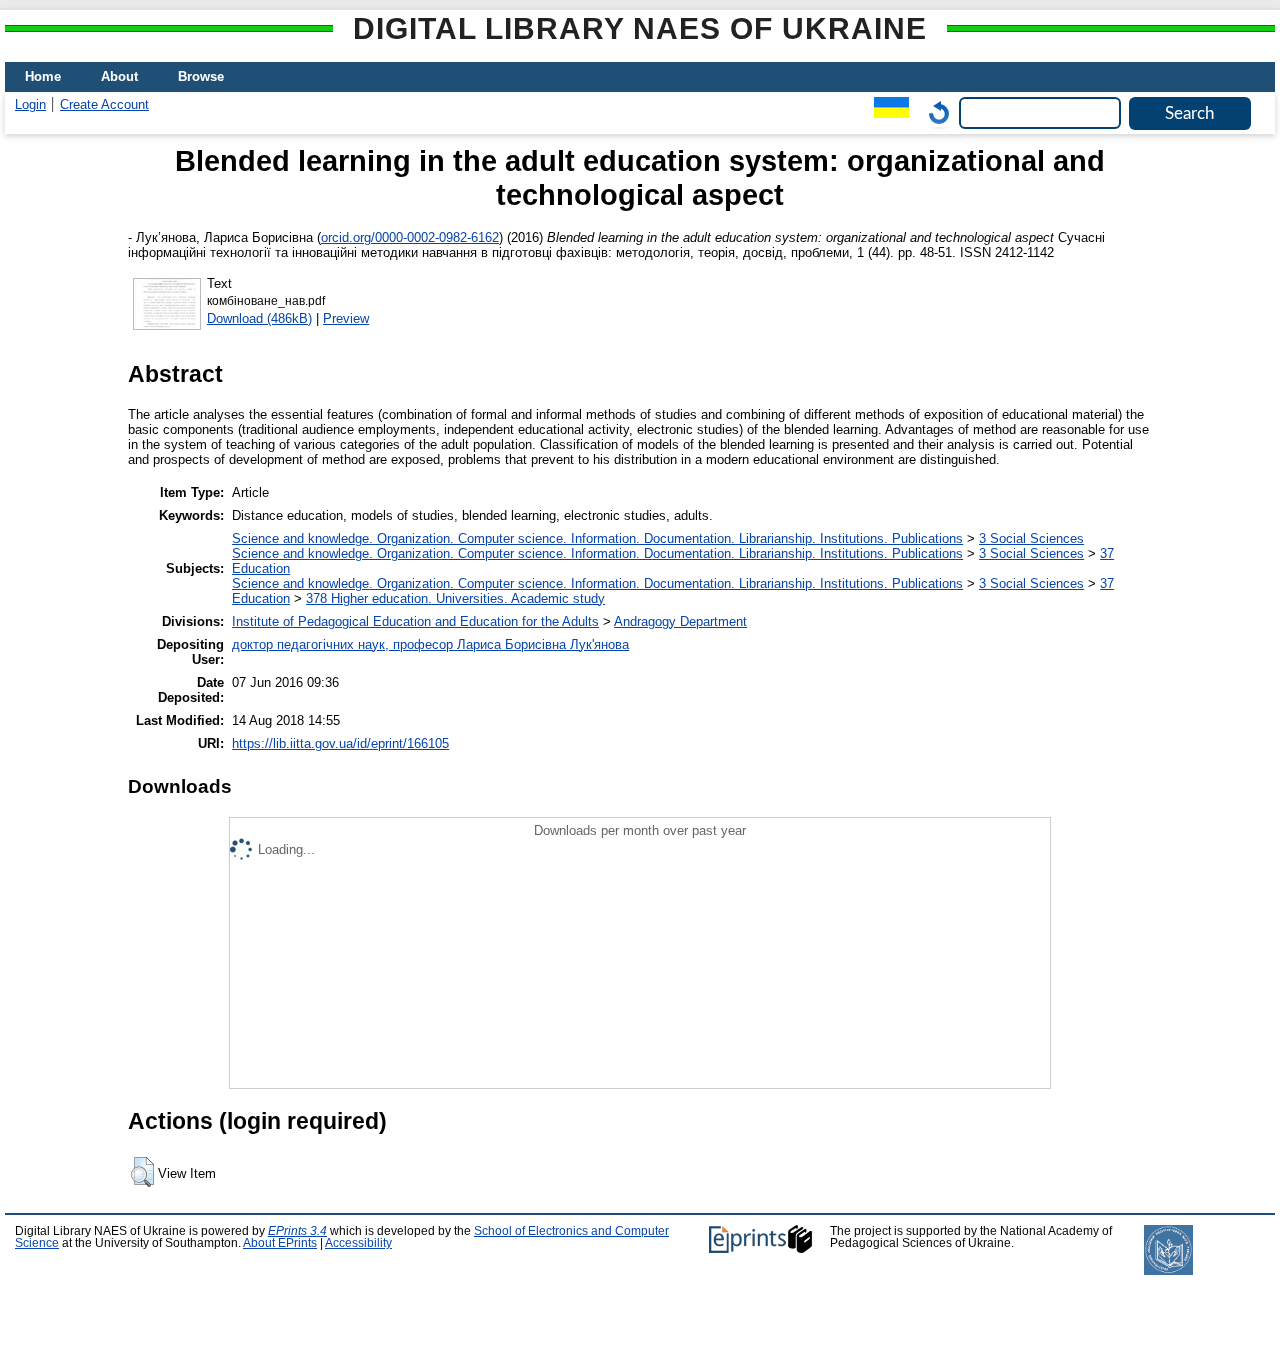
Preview (346, 318)
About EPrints (280, 1243)
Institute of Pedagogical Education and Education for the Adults (415, 621)
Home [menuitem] (43, 76)
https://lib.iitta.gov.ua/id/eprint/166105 (340, 743)
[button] (142, 1172)
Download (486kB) (259, 318)
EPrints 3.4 (297, 1231)
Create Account (104, 104)
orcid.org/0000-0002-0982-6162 (410, 237)
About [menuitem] (119, 76)
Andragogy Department (680, 621)
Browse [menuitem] (201, 76)
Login (30, 104)
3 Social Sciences (1031, 538)
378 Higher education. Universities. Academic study (455, 598)
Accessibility (358, 1243)
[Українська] (886, 112)
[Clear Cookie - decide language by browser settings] (934, 112)
